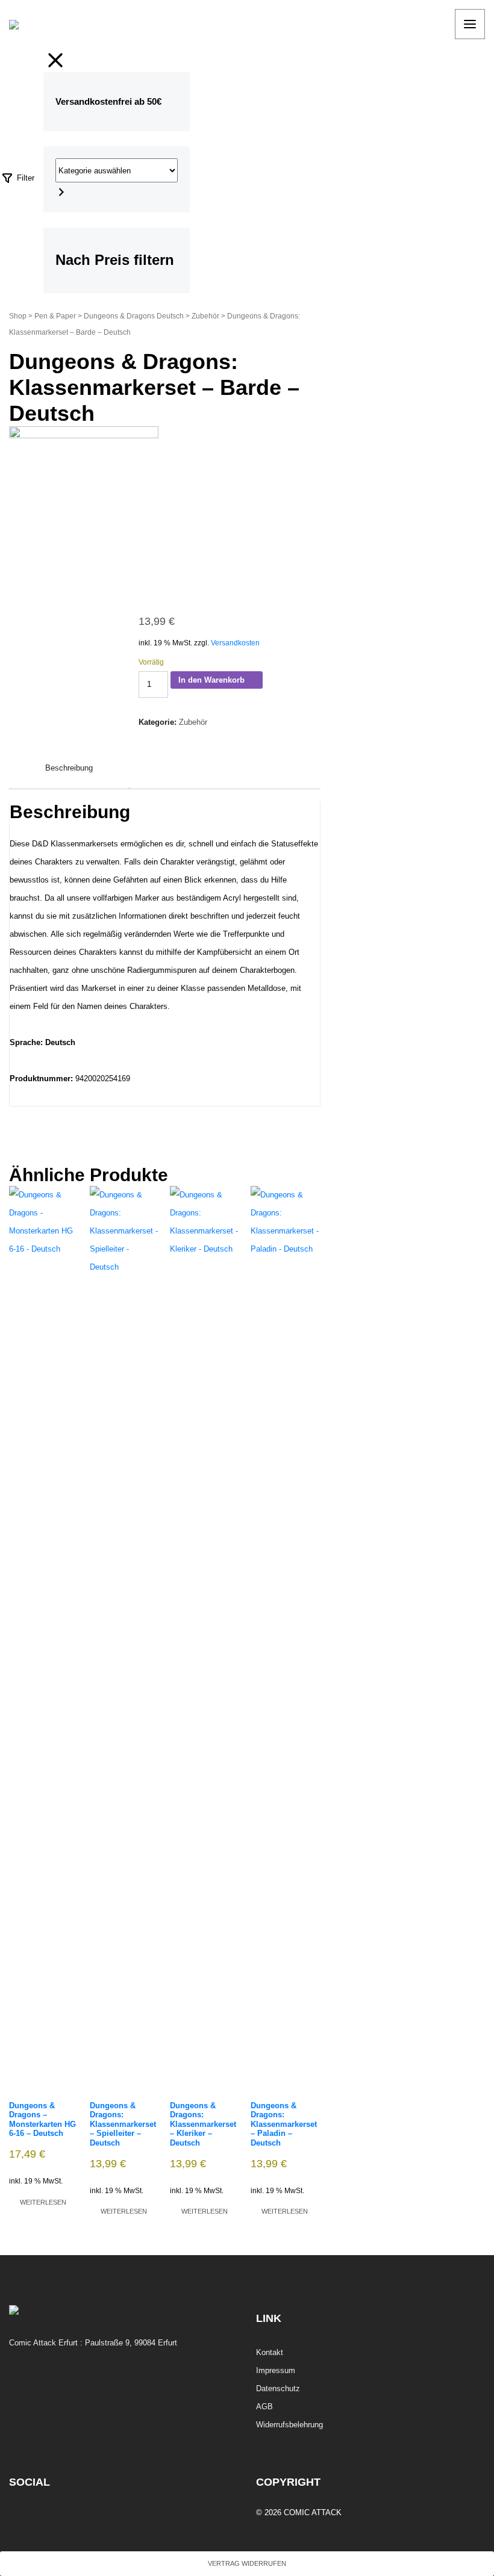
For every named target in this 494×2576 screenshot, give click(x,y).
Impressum (276, 2370)
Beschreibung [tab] (69, 768)
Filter (24, 178)
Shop (18, 316)
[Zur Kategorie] (61, 191)
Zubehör (205, 316)
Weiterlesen (43, 2202)
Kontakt (270, 2352)
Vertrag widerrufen (247, 2563)
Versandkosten (235, 643)
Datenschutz (278, 2388)
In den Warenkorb (211, 680)
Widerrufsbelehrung (289, 2425)
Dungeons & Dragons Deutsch (134, 316)
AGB (264, 2407)
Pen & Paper (55, 316)
